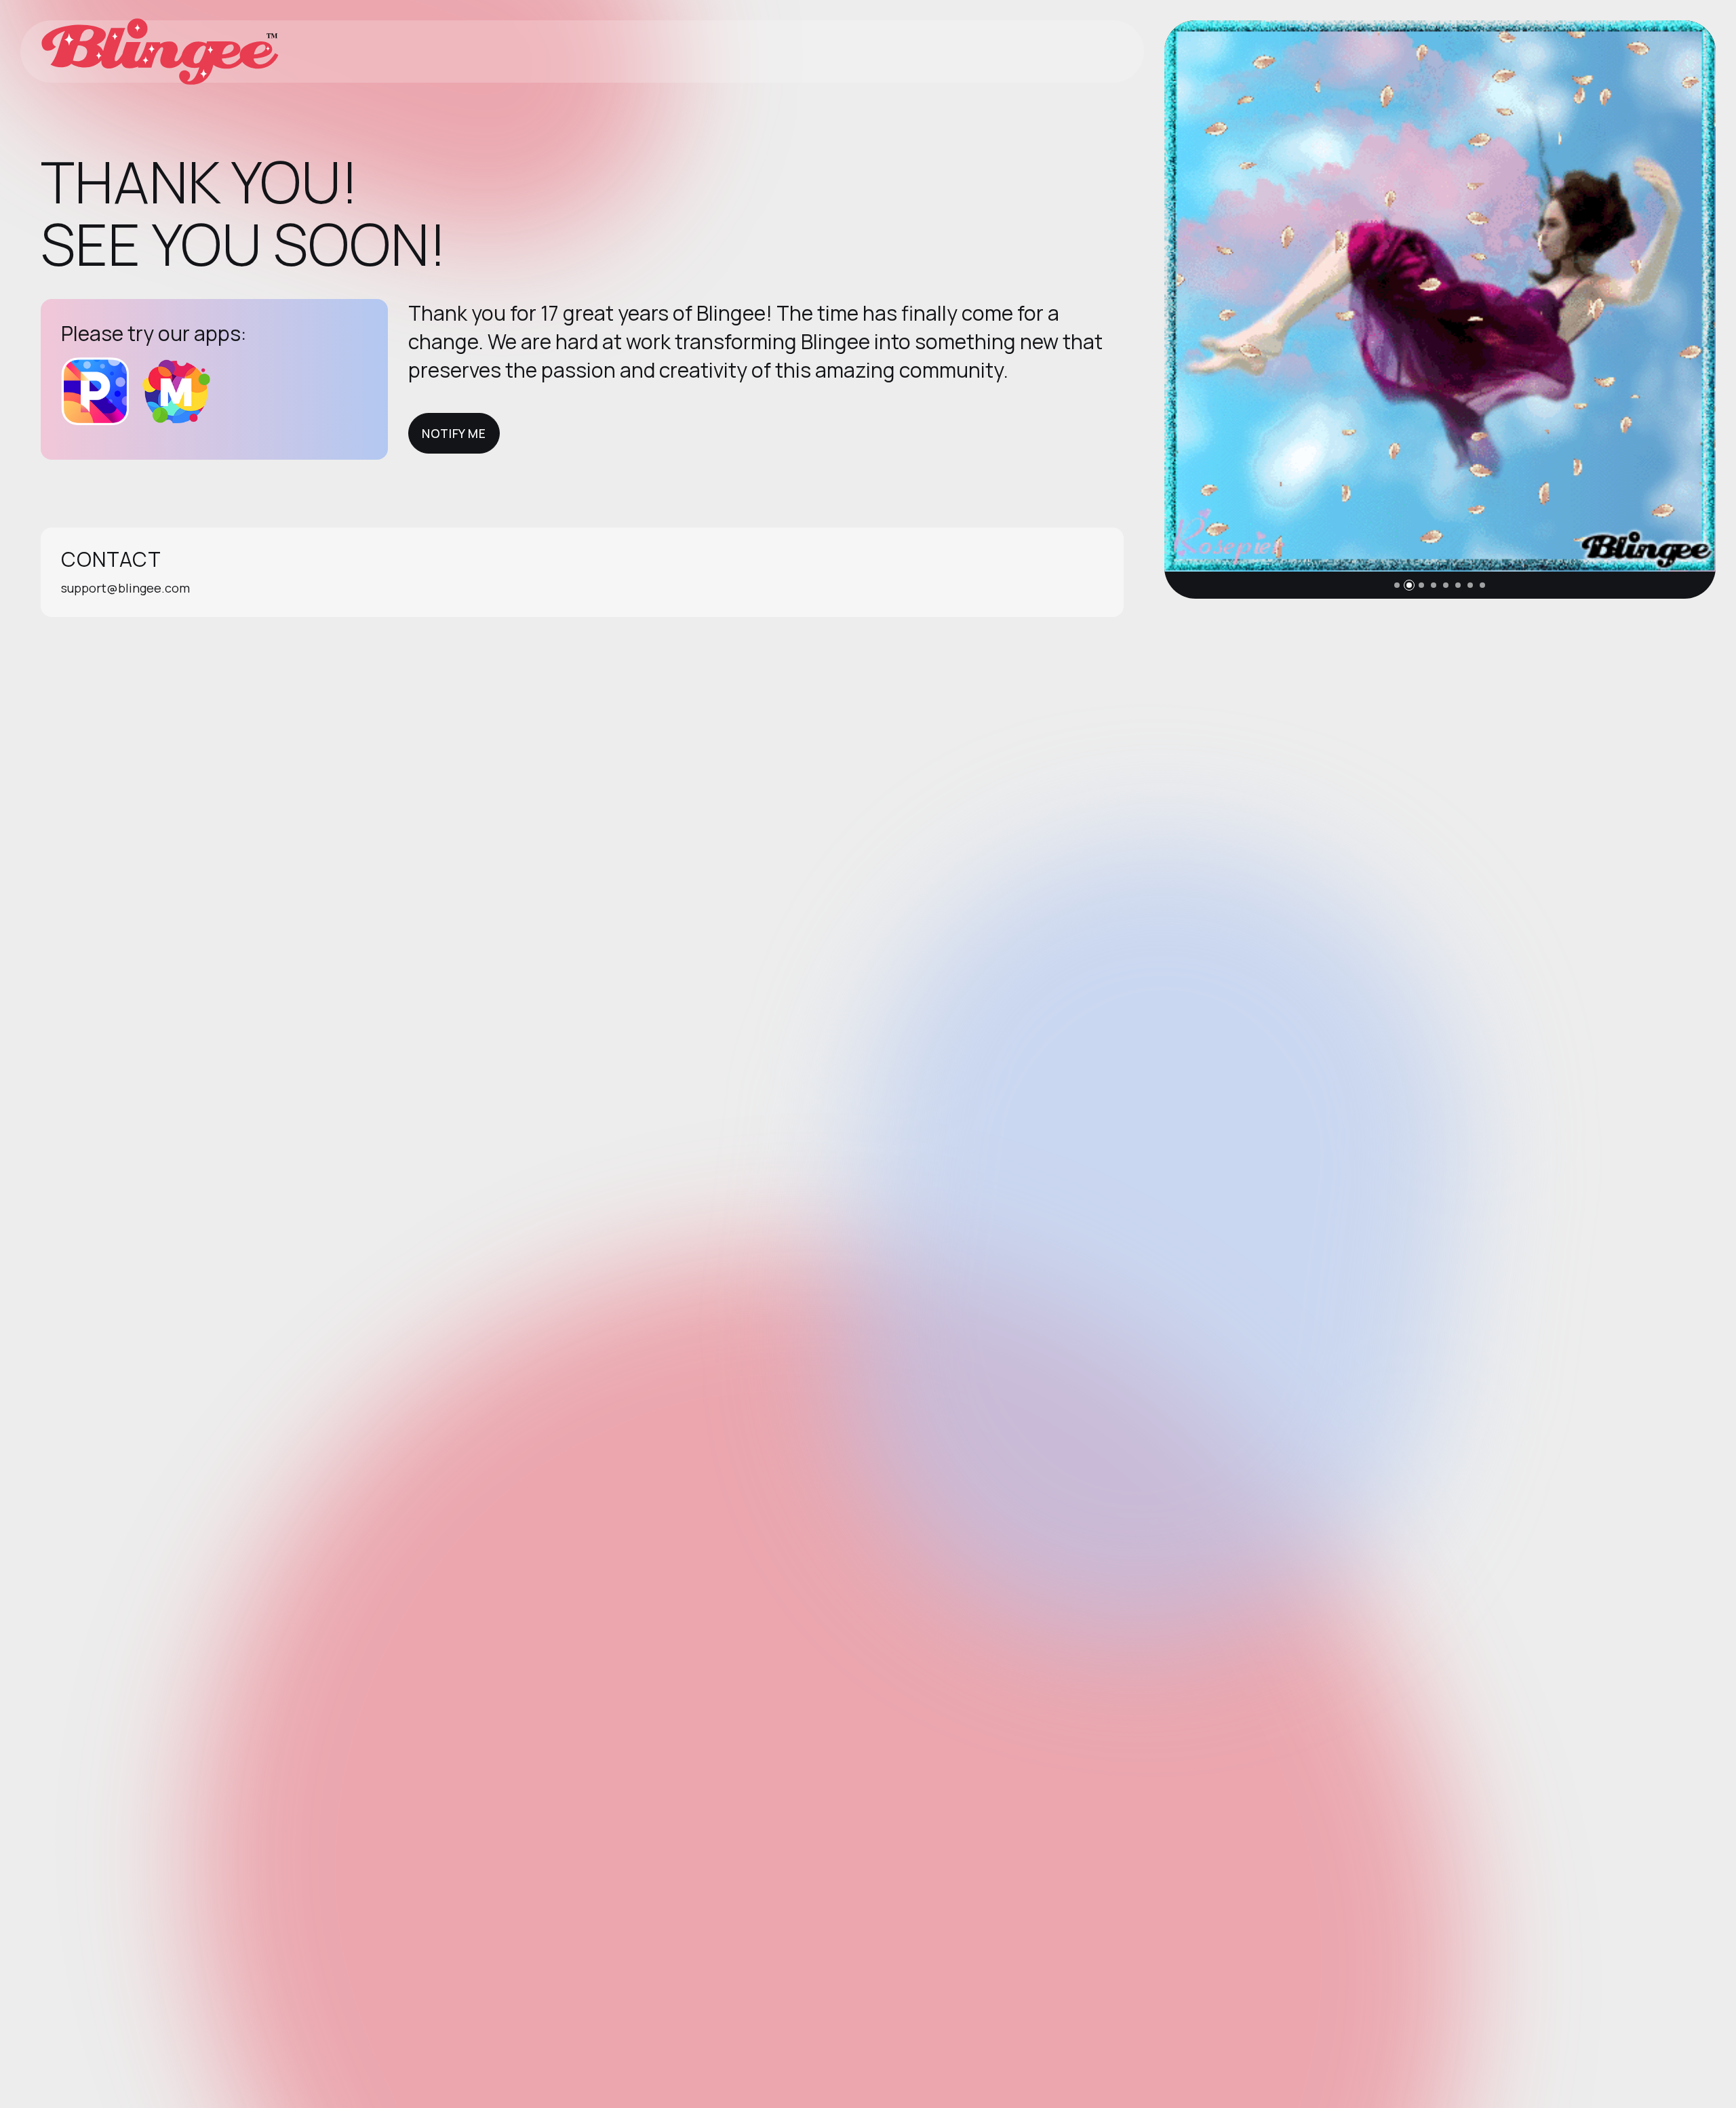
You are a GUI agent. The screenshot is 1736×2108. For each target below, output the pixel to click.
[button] (1397, 585)
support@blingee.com (125, 588)
